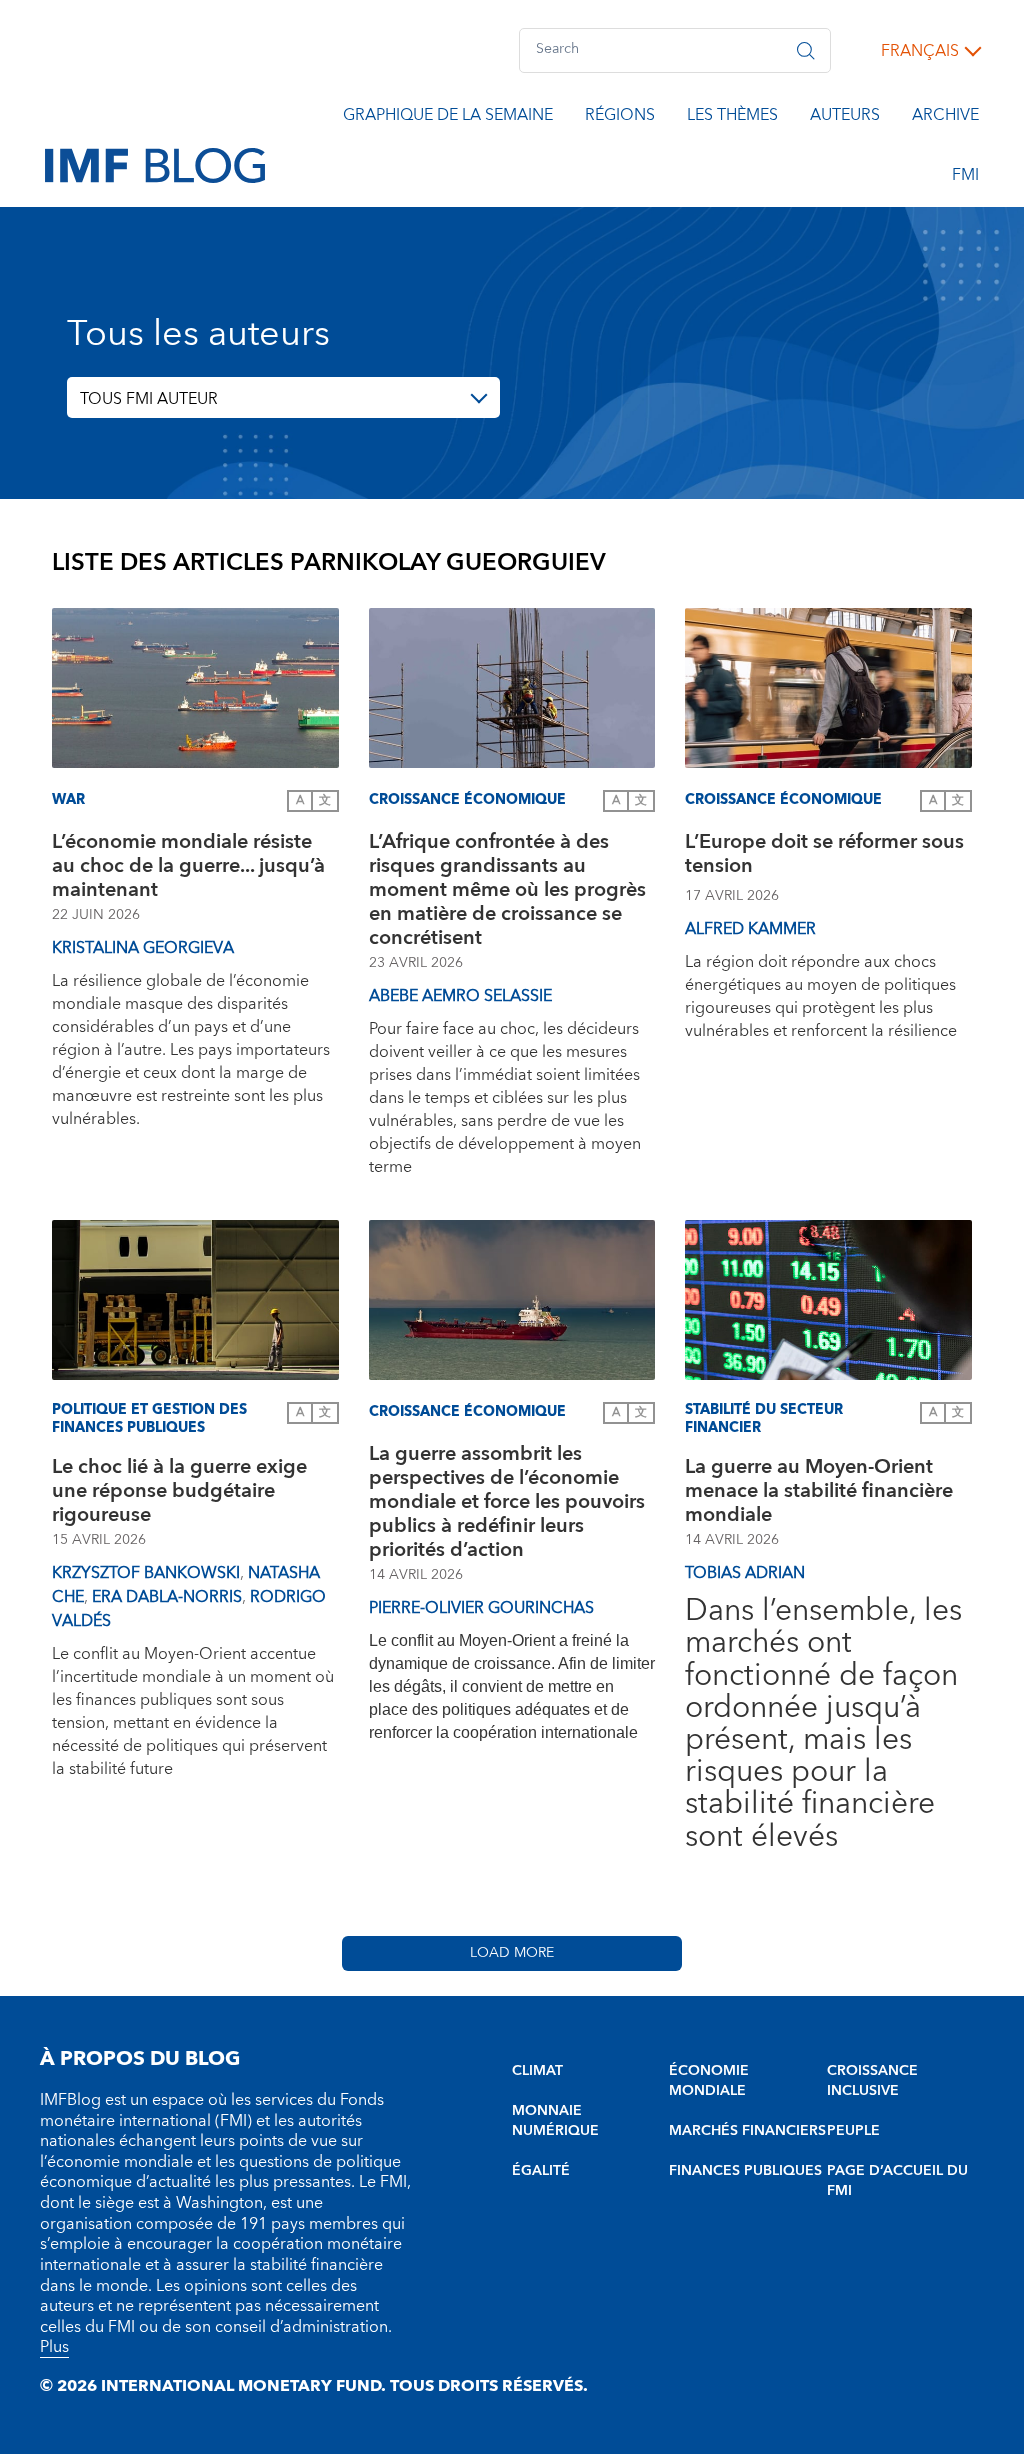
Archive (945, 118)
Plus (54, 2347)
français (920, 51)
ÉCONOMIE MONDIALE (709, 2081)
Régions (620, 118)
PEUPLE (853, 2131)
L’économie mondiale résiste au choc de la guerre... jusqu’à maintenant (188, 866)
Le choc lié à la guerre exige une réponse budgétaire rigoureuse (179, 1491)
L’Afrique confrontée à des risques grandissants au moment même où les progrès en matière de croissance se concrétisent (507, 890)
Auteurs (845, 118)
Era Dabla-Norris (167, 1597)
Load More (512, 1953)
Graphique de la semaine (448, 118)
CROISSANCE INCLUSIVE (872, 2081)
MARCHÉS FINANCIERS (747, 2131)
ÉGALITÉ (541, 2171)
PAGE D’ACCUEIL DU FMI (897, 2181)
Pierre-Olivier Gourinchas (481, 1608)
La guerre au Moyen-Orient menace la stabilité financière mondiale (819, 1491)
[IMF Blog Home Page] (155, 164)
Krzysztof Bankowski (146, 1573)
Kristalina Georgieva (143, 948)
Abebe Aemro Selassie (460, 996)
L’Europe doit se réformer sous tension (824, 856)
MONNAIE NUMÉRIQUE (555, 2121)
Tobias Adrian (745, 1573)
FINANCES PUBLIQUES (745, 2171)
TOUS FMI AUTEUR (149, 399)
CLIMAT (537, 2071)
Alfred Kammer (750, 929)
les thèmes (732, 118)
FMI (965, 178)
